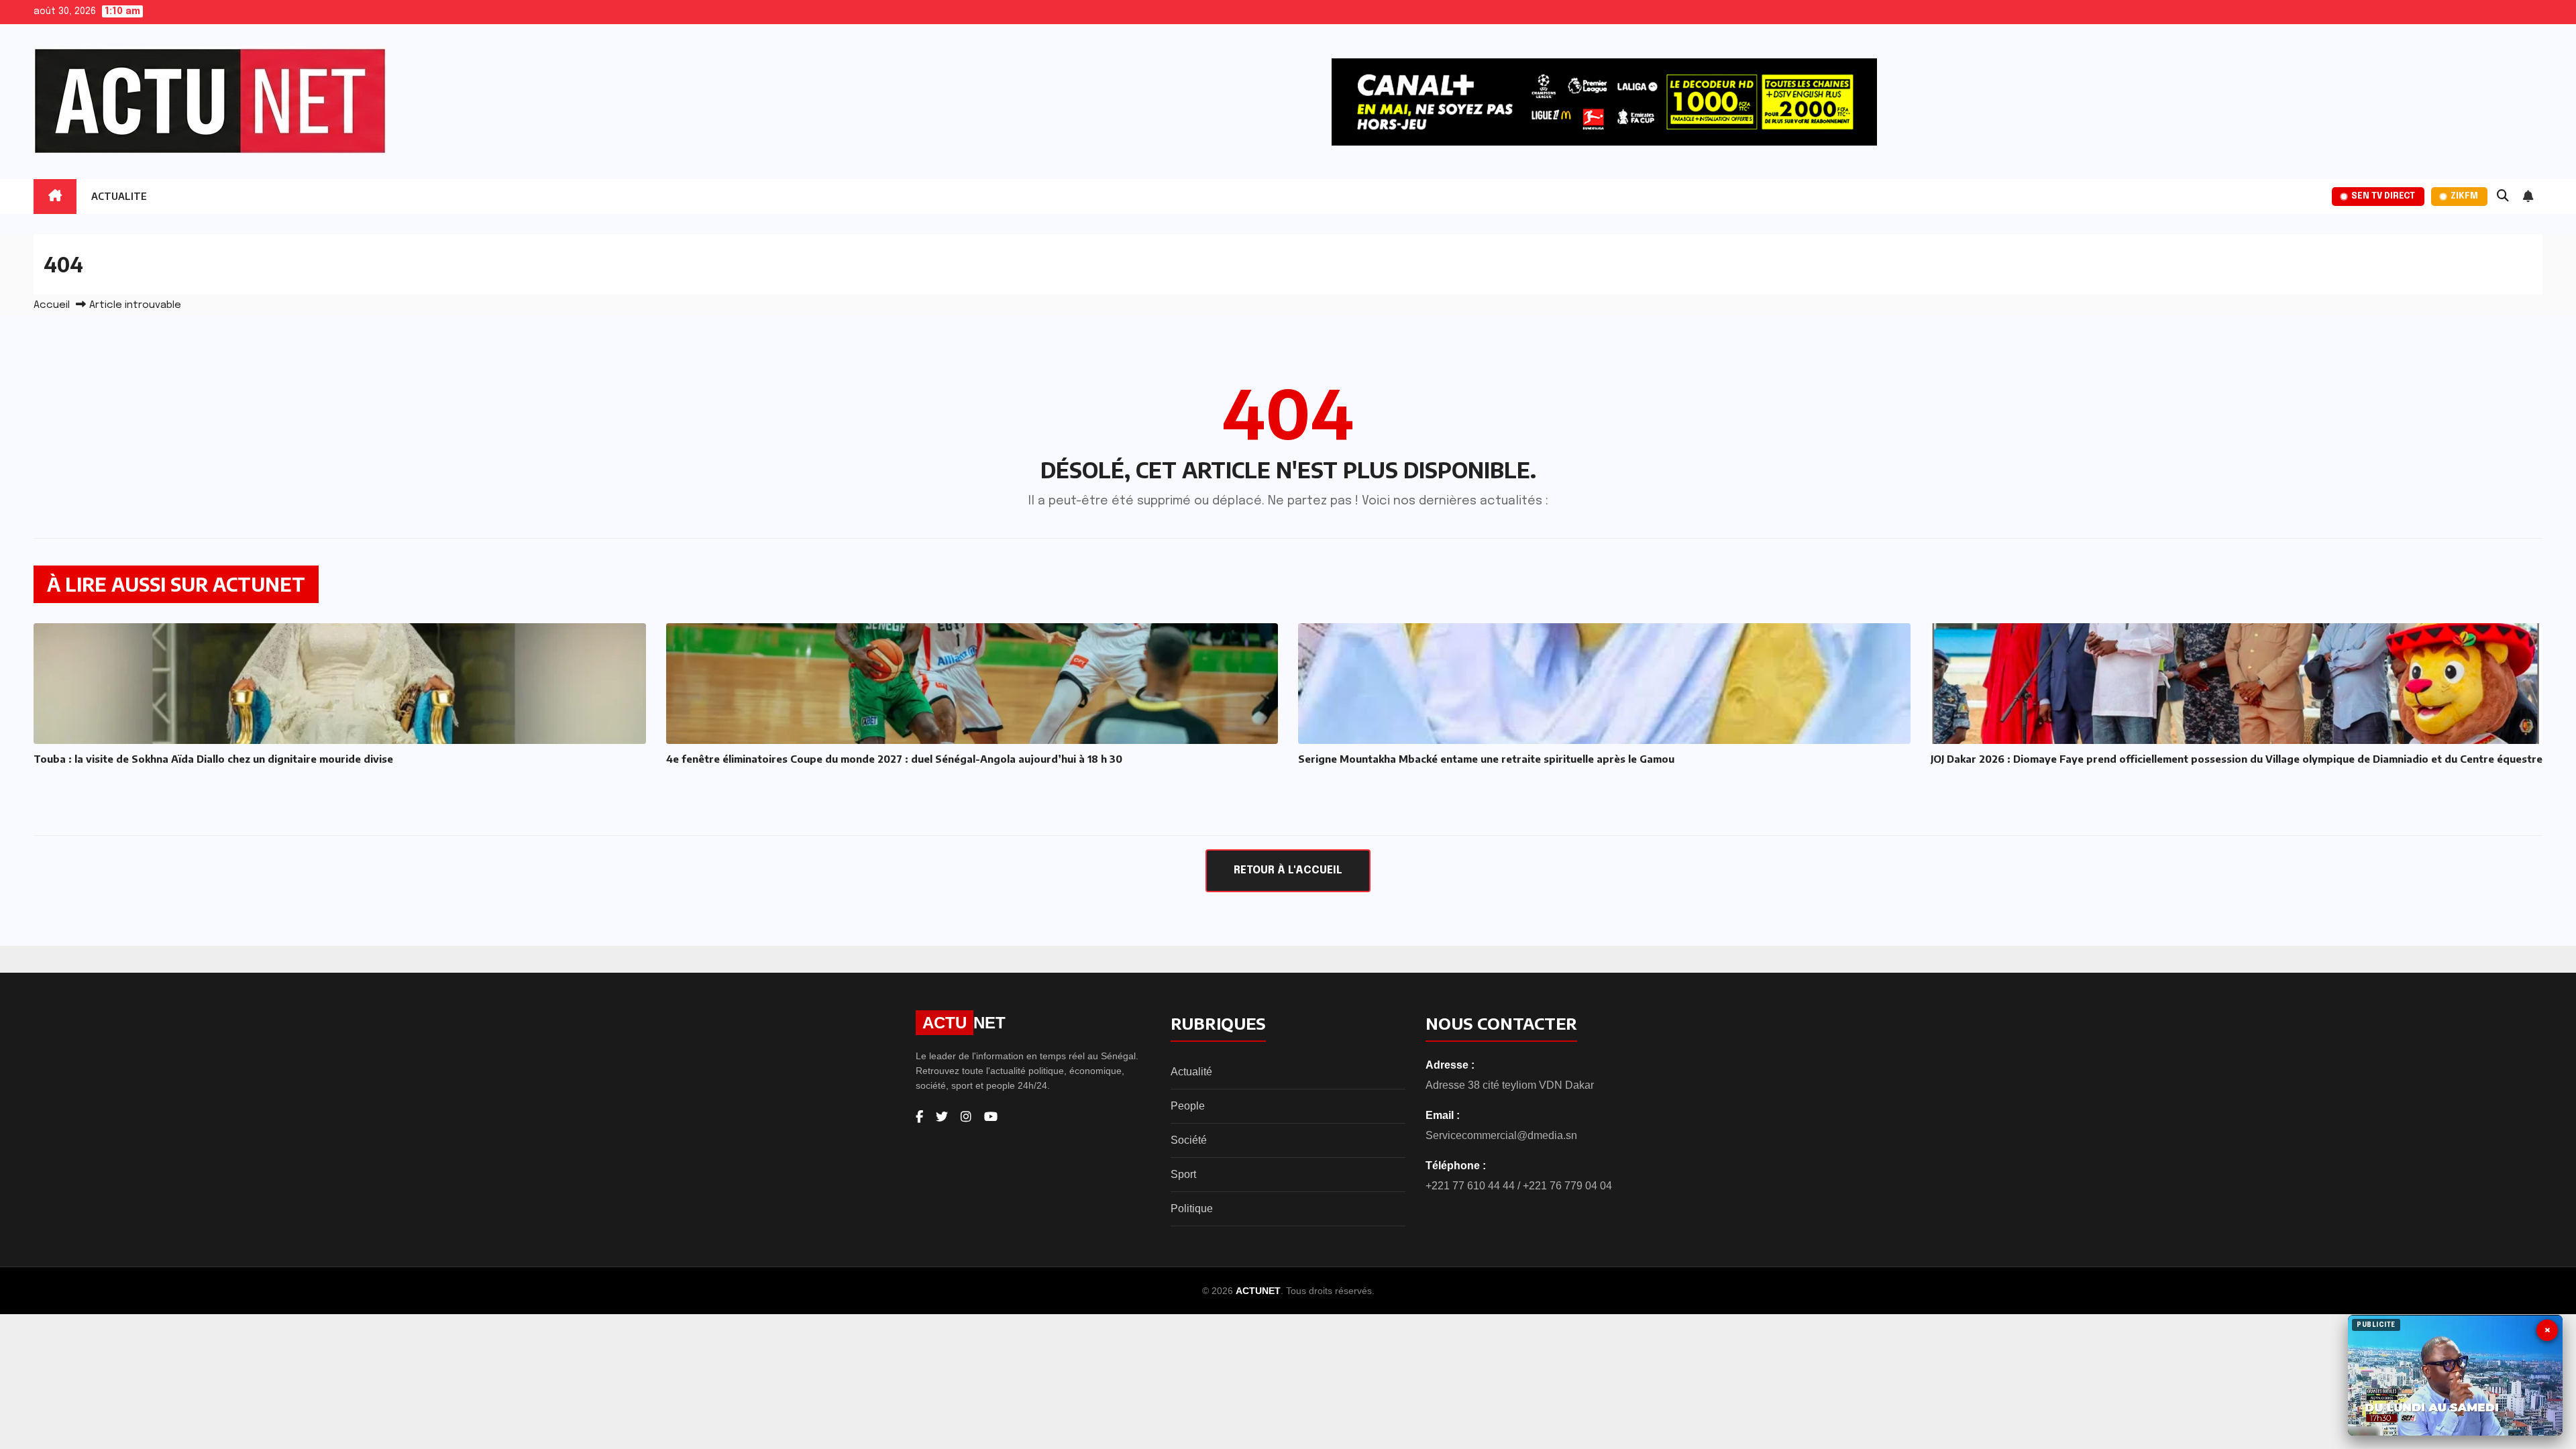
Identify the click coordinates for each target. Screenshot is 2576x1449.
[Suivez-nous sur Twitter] (942, 1117)
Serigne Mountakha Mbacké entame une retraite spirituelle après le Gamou (1486, 759)
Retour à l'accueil (1288, 870)
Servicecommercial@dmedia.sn (1501, 1135)
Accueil (52, 305)
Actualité (1191, 1072)
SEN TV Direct (2383, 196)
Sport (1183, 1174)
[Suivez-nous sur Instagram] (966, 1117)
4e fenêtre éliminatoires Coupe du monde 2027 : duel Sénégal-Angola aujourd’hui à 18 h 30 (894, 759)
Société (1189, 1140)
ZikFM (2464, 196)
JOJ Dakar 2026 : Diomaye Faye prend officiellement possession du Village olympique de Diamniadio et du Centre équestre (2237, 759)
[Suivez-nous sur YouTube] (991, 1117)
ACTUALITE (119, 196)
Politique (1192, 1209)
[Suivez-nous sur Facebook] (919, 1117)
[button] (2503, 197)
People (1188, 1106)
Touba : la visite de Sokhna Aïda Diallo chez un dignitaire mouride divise (213, 759)
